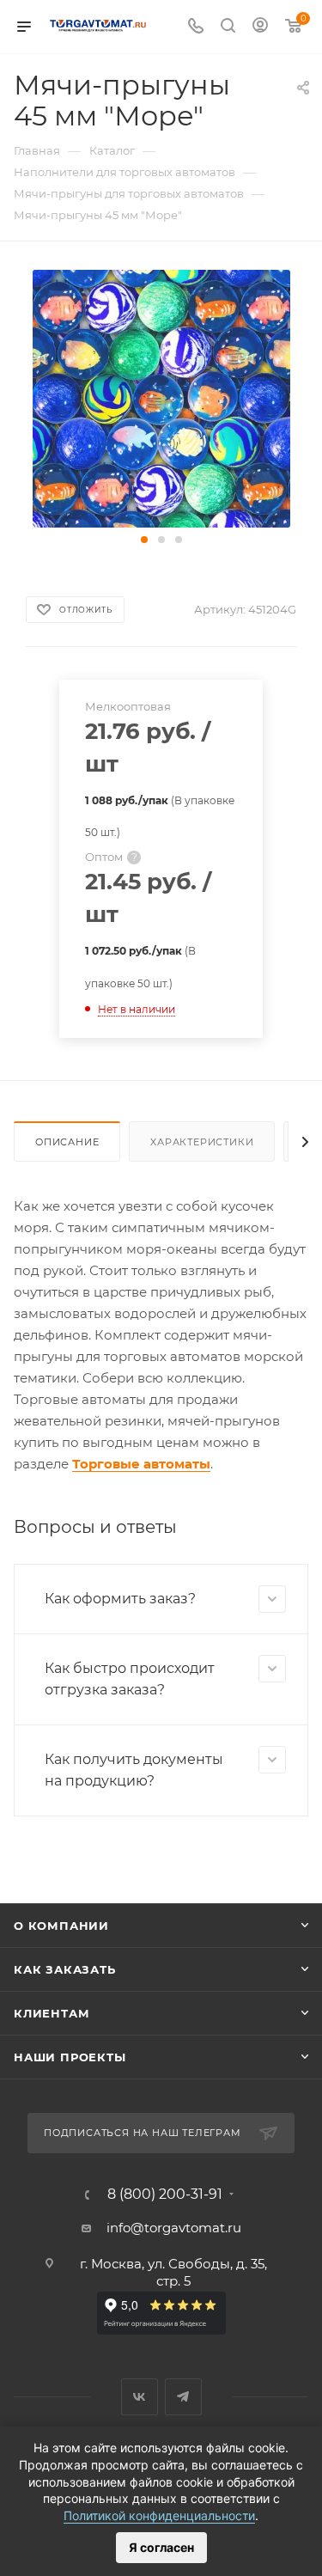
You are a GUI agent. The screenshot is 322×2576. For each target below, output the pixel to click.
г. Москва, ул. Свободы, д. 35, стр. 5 (173, 2272)
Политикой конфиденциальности (159, 2515)
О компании (61, 1926)
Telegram (183, 2397)
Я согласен (161, 2547)
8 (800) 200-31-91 (165, 2194)
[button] (144, 540)
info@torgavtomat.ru (174, 2228)
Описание (67, 1142)
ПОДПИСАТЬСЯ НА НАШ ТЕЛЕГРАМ (143, 2133)
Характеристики (202, 1142)
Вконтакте (140, 2397)
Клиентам (52, 2013)
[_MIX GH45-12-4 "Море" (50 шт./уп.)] (161, 397)
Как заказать (65, 1969)
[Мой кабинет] (260, 27)
